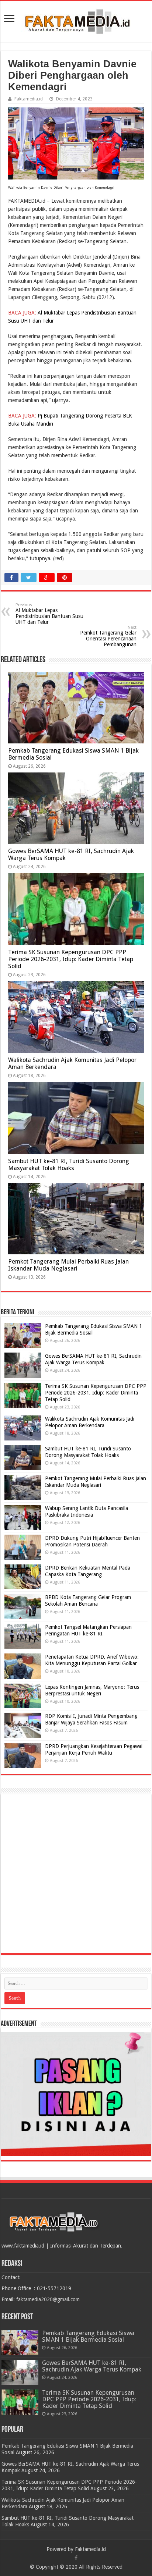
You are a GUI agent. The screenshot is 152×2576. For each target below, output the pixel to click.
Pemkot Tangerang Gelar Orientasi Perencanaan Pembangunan (108, 636)
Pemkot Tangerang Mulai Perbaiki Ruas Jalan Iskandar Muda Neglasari (68, 1265)
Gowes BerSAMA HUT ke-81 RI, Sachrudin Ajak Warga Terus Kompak (92, 2366)
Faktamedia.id (29, 99)
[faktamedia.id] (76, 20)
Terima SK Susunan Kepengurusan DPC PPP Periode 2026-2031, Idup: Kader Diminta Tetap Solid (71, 959)
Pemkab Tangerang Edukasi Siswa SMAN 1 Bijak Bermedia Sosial (88, 2336)
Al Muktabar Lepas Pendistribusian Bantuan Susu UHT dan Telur (49, 614)
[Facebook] (76, 2558)
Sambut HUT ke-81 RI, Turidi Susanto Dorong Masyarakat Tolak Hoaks (69, 1165)
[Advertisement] (76, 1874)
